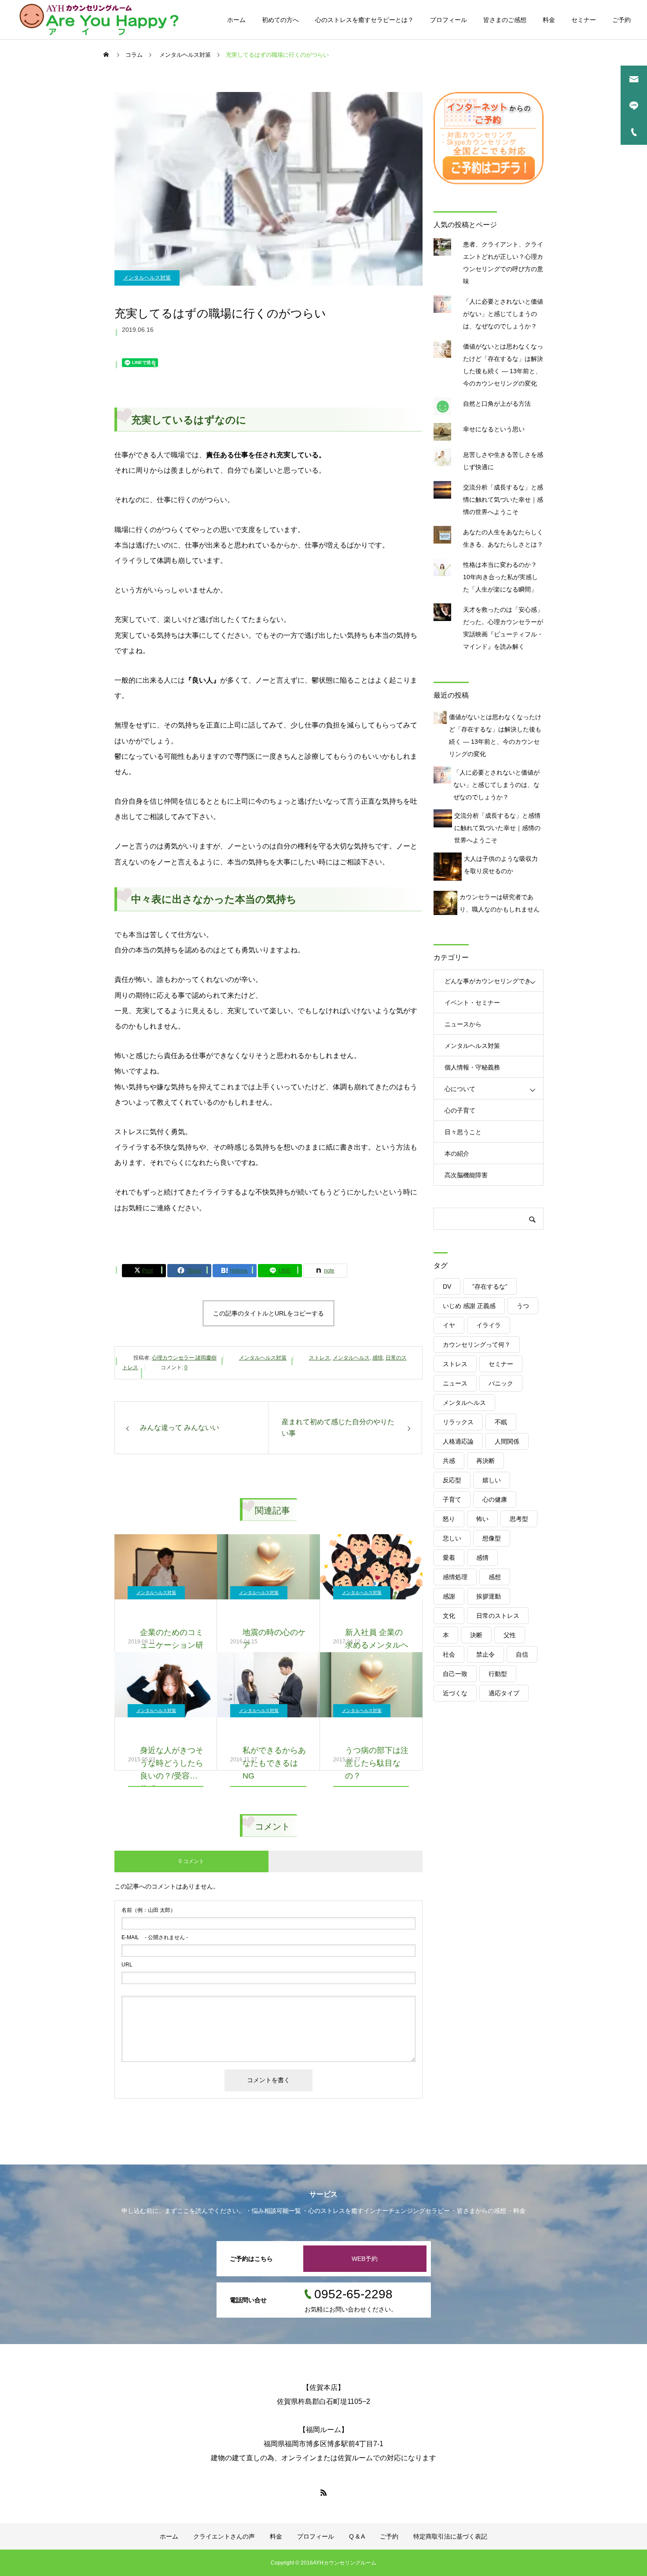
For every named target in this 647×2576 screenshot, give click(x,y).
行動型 (498, 1674)
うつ (523, 1306)
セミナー (584, 20)
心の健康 (495, 1499)
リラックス (458, 1422)
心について (460, 1089)
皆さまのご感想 (505, 20)
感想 (495, 1577)
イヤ (449, 1325)
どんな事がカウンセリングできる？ (488, 985)
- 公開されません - (155, 1937)
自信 (522, 1654)
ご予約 (621, 20)
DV (447, 1286)
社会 (449, 1654)
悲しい (452, 1538)
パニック (501, 1383)
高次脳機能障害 (466, 1175)
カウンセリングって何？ (477, 1345)
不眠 (501, 1422)
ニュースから (463, 1024)
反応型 (452, 1480)
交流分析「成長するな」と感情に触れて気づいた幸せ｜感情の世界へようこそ (503, 500)
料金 (549, 20)
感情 (378, 1358)
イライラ (489, 1325)
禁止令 (485, 1654)
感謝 (449, 1596)
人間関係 (507, 1441)
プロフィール (448, 20)
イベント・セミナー (472, 1003)
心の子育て (460, 1110)
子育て (452, 1499)
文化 (449, 1616)
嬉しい (492, 1480)
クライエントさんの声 (224, 2536)
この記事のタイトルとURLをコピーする (268, 1313)
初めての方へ (280, 20)
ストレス (320, 1358)
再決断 (485, 1461)
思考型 (519, 1519)
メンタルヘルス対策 (147, 278)
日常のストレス (498, 1616)
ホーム (236, 20)
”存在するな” (490, 1286)
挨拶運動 (489, 1596)
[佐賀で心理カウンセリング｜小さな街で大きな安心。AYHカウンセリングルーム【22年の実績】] (99, 20)
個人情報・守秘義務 (472, 1067)
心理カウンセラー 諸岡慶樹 (184, 1358)
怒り (449, 1519)
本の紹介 (457, 1154)
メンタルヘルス (351, 1358)
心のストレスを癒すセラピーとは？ (364, 20)
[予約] (489, 182)
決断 (476, 1635)
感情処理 (455, 1577)
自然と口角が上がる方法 (497, 404)
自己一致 (455, 1674)
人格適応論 (458, 1441)
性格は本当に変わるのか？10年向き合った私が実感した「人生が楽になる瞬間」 (500, 577)
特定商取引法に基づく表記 (450, 2536)
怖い (482, 1519)
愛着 (449, 1558)
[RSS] (323, 2492)
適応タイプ (504, 1693)
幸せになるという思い (494, 429)
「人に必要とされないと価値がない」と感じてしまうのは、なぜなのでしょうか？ (503, 314)
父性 (510, 1635)
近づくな (455, 1693)
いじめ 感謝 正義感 (469, 1306)
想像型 (492, 1538)
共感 (449, 1461)
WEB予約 (365, 2259)
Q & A (357, 2536)
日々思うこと (463, 1132)
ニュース (455, 1383)
